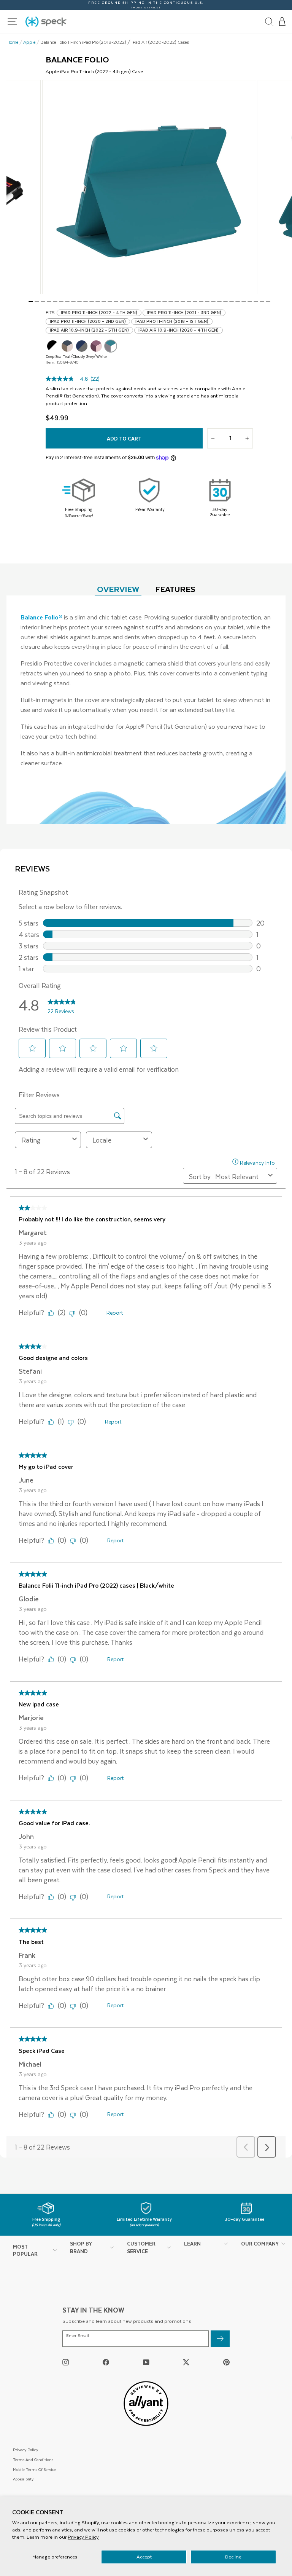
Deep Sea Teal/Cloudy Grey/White (111, 346)
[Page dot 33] (225, 302)
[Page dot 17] (128, 302)
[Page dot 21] (152, 302)
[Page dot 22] (159, 302)
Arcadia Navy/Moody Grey (82, 346)
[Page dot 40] (268, 302)
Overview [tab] (118, 589)
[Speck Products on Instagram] (66, 2362)
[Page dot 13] (104, 302)
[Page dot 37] (250, 302)
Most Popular (25, 2250)
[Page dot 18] (134, 302)
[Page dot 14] (110, 302)
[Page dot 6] (61, 302)
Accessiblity (23, 2479)
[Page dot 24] (171, 302)
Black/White (53, 346)
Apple (29, 42)
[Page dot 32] (219, 302)
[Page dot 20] (146, 302)
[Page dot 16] (122, 302)
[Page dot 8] (73, 302)
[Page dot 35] (238, 302)
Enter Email (78, 2336)
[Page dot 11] (92, 302)
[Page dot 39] (262, 302)
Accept (144, 2557)
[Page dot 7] (67, 302)
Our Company (260, 2243)
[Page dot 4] (49, 302)
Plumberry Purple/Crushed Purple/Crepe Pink (96, 346)
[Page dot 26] (183, 302)
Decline (233, 2557)
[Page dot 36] (244, 302)
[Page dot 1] (31, 302)
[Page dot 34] (232, 302)
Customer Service (141, 2247)
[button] (282, 22)
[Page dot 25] (177, 302)
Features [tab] (175, 589)
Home (13, 42)
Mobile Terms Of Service (34, 2469)
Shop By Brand (81, 2247)
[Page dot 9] (79, 302)
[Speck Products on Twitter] (186, 2362)
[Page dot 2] (37, 302)
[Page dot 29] (201, 302)
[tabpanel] (146, 710)
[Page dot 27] (189, 302)
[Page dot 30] (207, 302)
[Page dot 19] (140, 302)
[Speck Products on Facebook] (106, 2362)
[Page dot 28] (195, 302)
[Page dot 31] (213, 302)
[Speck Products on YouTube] (146, 2362)
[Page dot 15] (116, 302)
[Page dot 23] (165, 302)
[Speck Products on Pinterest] (226, 2362)
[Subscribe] (220, 2339)
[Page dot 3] (43, 302)
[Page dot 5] (55, 302)
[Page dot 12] (98, 302)
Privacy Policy (83, 2537)
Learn (192, 2243)
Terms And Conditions (33, 2459)
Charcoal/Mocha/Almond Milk (67, 346)
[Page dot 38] (256, 302)
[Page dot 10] (86, 302)
